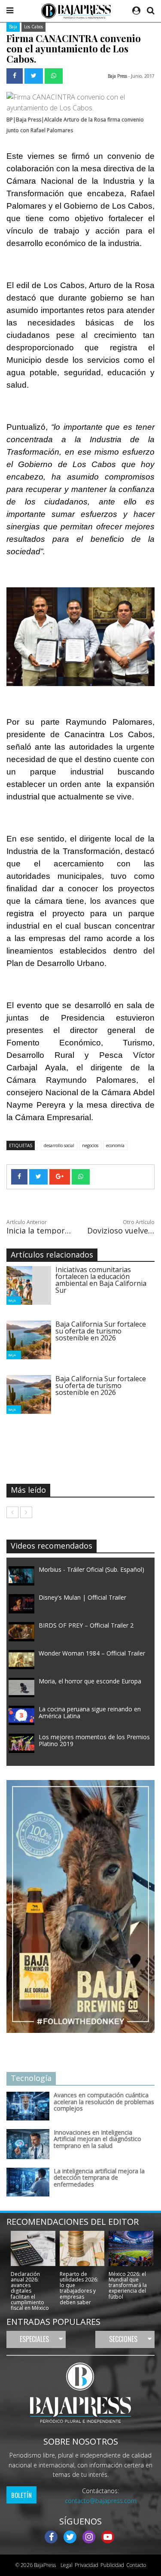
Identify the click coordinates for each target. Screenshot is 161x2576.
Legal (65, 2565)
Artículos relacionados (52, 1255)
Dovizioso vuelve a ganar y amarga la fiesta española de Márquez (121, 1230)
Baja (13, 27)
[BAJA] (19, 1285)
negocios (90, 1145)
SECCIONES (123, 2339)
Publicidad (112, 2565)
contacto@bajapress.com (101, 2501)
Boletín (21, 2495)
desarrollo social (59, 1145)
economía (115, 1145)
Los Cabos (33, 27)
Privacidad (87, 2565)
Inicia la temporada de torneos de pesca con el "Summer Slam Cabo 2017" (40, 1230)
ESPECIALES (34, 2339)
